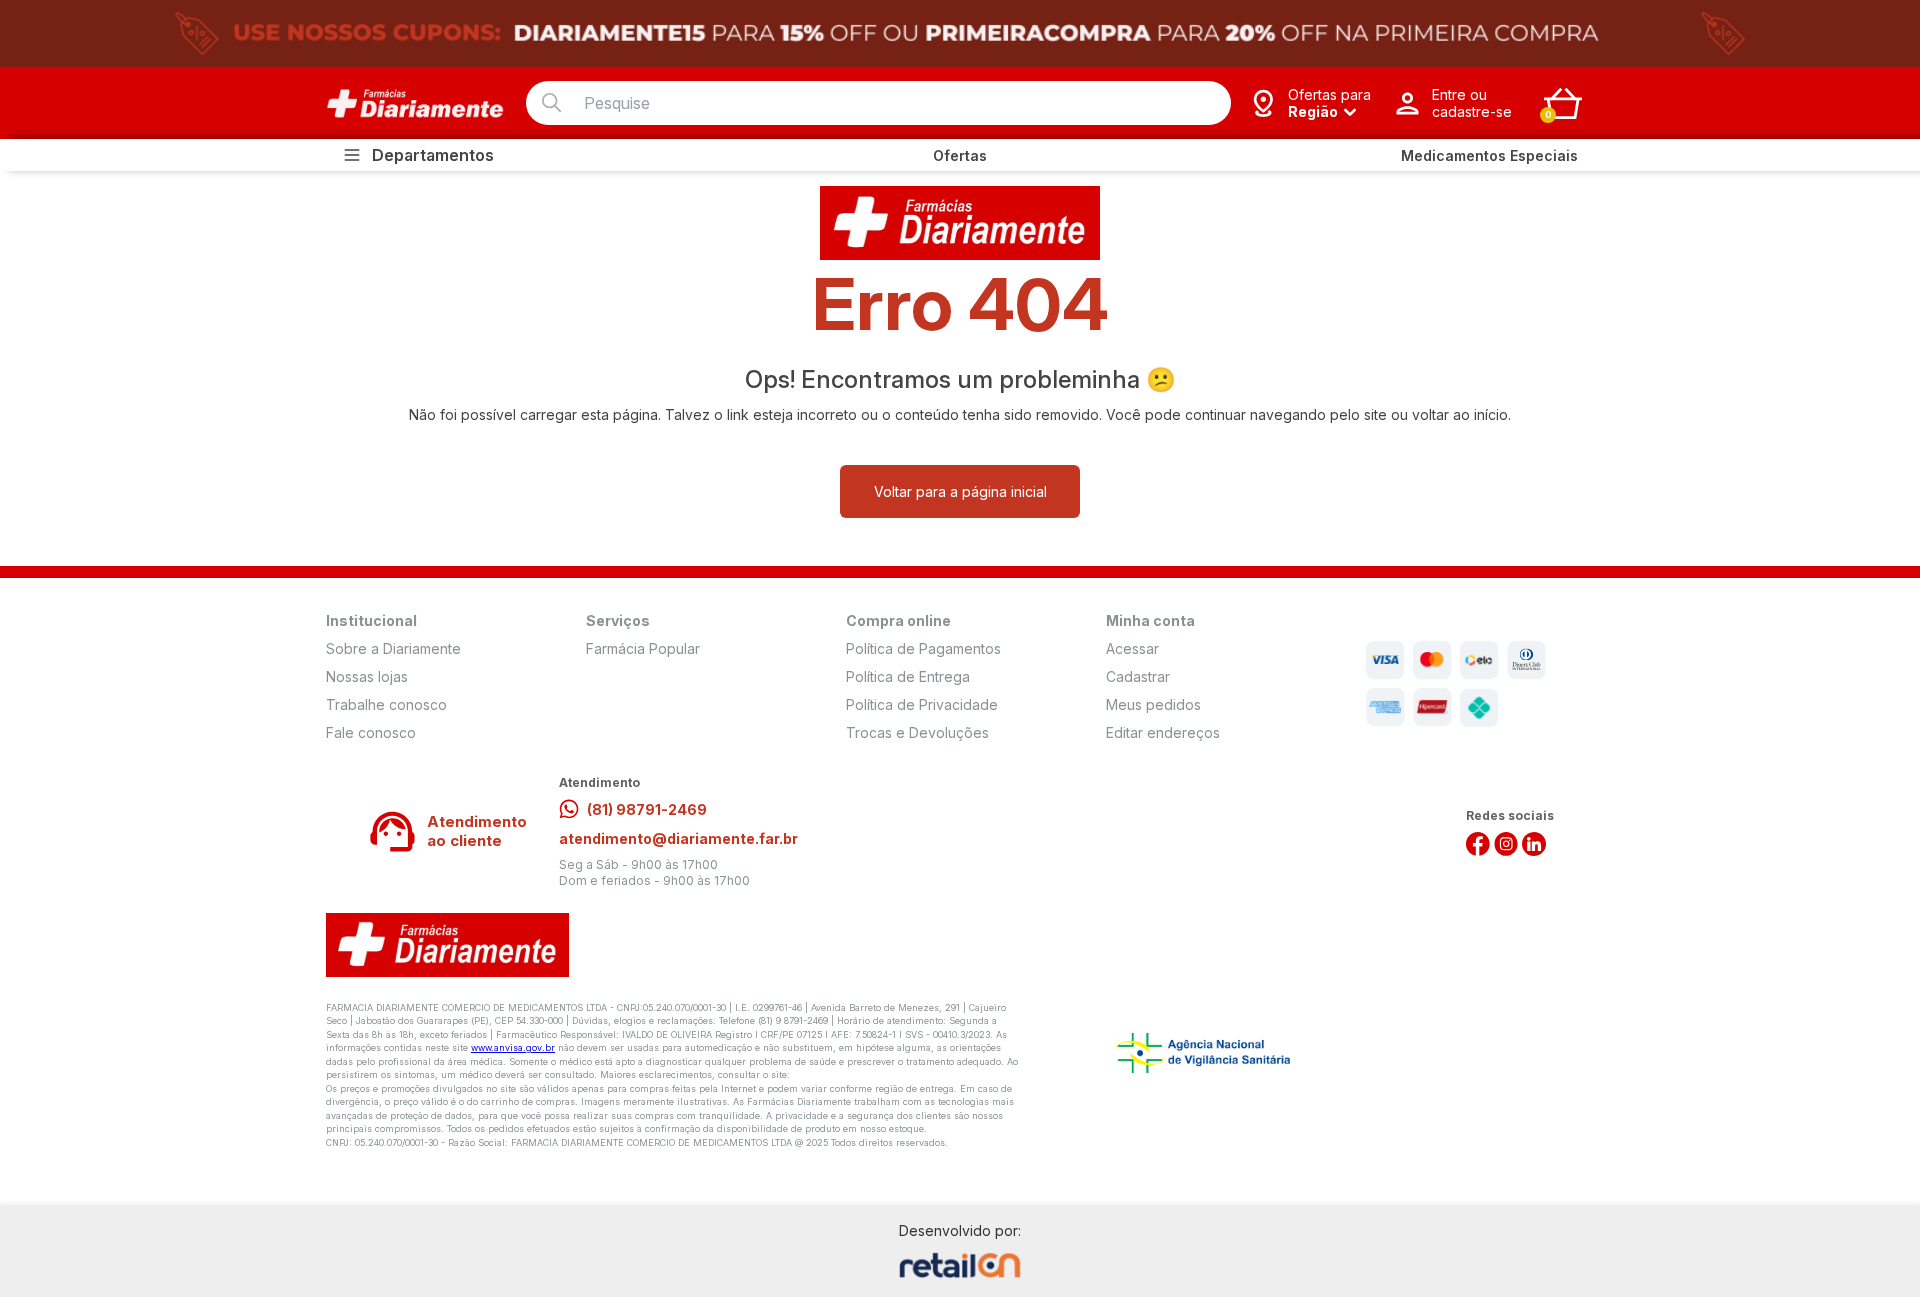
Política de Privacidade (922, 704)
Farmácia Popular (643, 648)
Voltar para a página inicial (960, 491)
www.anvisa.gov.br (513, 1047)
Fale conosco (371, 732)
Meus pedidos (1153, 704)
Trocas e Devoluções (917, 732)
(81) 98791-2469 (647, 809)
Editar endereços (1163, 732)
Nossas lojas (367, 676)
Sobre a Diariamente (393, 648)
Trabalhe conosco (386, 704)
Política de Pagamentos (923, 648)
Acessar (1132, 648)
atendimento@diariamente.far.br (678, 838)
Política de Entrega (908, 676)
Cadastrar (1138, 676)
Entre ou (1472, 103)
